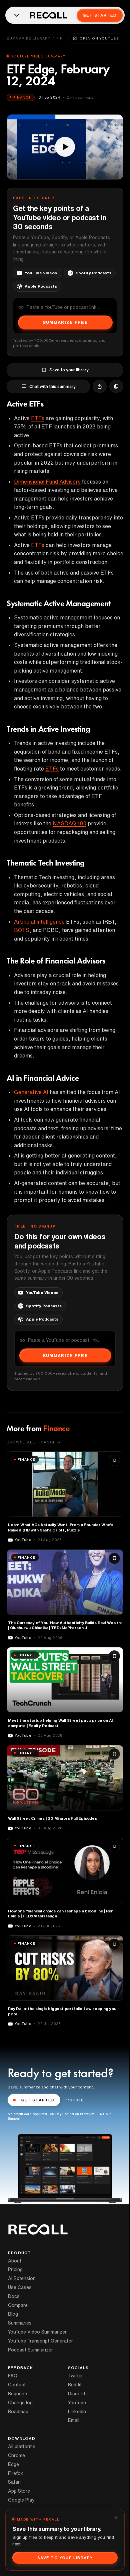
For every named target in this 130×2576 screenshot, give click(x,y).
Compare (18, 2305)
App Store (19, 2491)
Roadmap (18, 2412)
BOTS (22, 930)
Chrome (16, 2455)
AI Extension (22, 2278)
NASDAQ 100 (69, 823)
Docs (14, 2296)
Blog (13, 2314)
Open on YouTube (99, 38)
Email (74, 2420)
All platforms (22, 2446)
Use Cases (20, 2287)
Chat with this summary (52, 386)
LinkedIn (77, 2412)
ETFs (38, 418)
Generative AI (31, 1092)
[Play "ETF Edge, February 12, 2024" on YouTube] (65, 147)
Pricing (15, 2269)
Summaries (20, 2323)
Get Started (100, 15)
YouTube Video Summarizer (37, 2332)
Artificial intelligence (39, 922)
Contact (17, 2385)
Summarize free (65, 322)
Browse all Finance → (33, 1442)
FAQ (13, 2376)
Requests (18, 2394)
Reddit (75, 2385)
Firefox (15, 2473)
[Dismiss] (116, 2518)
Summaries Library (28, 38)
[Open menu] (17, 15)
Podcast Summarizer (30, 2350)
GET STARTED (38, 2100)
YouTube (77, 2403)
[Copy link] (116, 386)
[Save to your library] (114, 1460)
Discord (76, 2394)
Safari (14, 2482)
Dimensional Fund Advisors (47, 482)
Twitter (75, 2376)
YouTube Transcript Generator (40, 2341)
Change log (20, 2403)
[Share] (100, 386)
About (15, 2261)
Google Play (21, 2500)
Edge (13, 2464)
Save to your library (69, 370)
